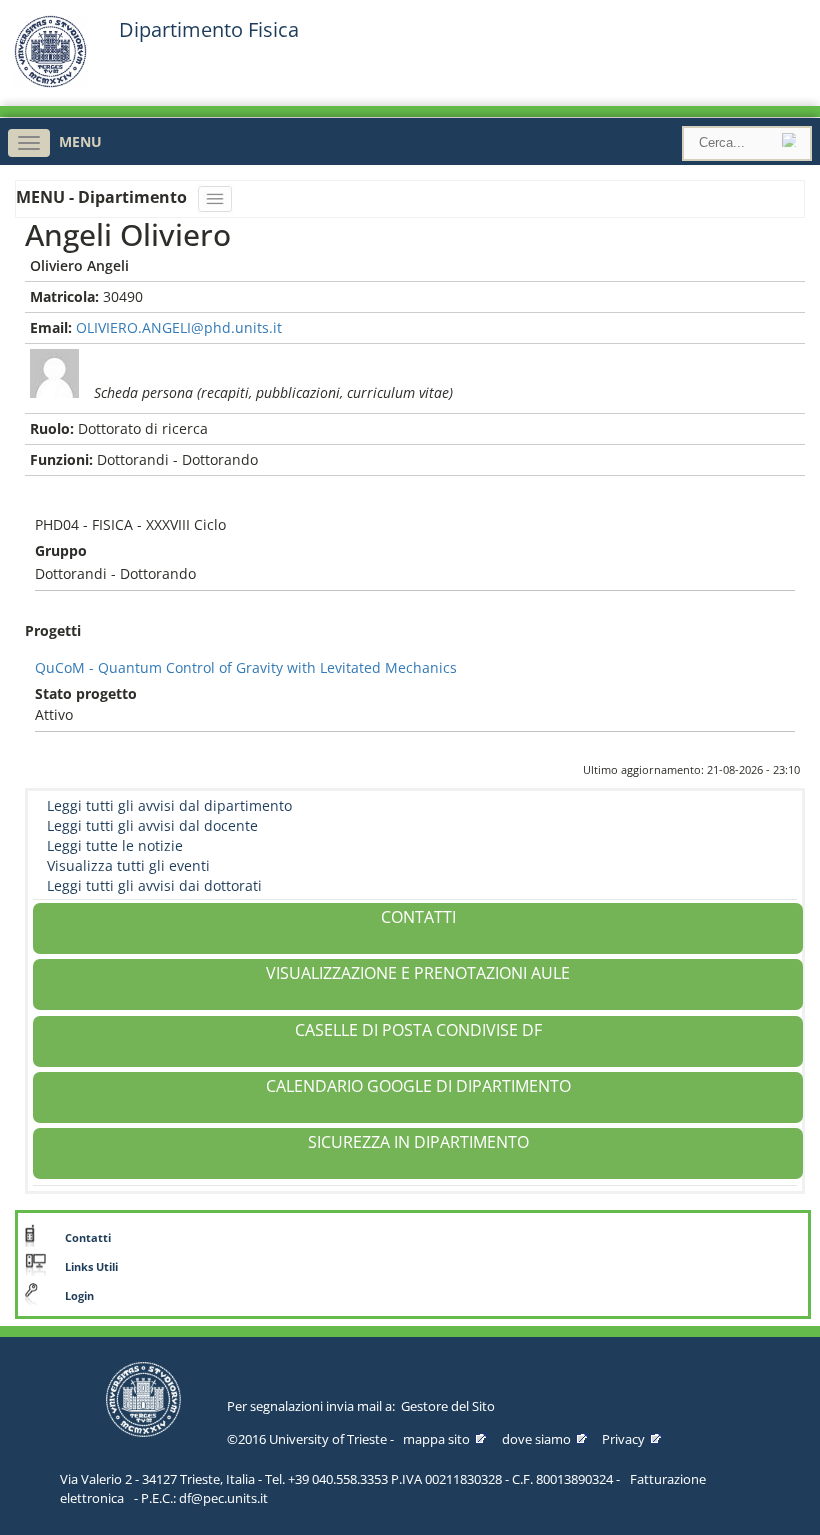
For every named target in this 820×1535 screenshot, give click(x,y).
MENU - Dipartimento (103, 197)
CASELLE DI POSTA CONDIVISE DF (418, 1030)
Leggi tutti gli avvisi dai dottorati (154, 885)
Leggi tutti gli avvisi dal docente (152, 825)
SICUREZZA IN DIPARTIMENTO (418, 1142)
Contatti (88, 1238)
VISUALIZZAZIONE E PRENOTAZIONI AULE (418, 973)
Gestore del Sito (448, 1406)
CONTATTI (418, 917)
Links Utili (91, 1267)
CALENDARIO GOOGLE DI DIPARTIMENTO (418, 1086)
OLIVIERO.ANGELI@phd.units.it (179, 327)
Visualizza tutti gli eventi (128, 865)
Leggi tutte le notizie (115, 845)
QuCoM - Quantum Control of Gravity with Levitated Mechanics (246, 667)
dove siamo (536, 1439)
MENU (80, 141)
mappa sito (436, 1439)
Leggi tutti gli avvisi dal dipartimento (169, 805)
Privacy (623, 1439)
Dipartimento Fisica (209, 30)
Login (79, 1296)
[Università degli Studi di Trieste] (50, 82)
